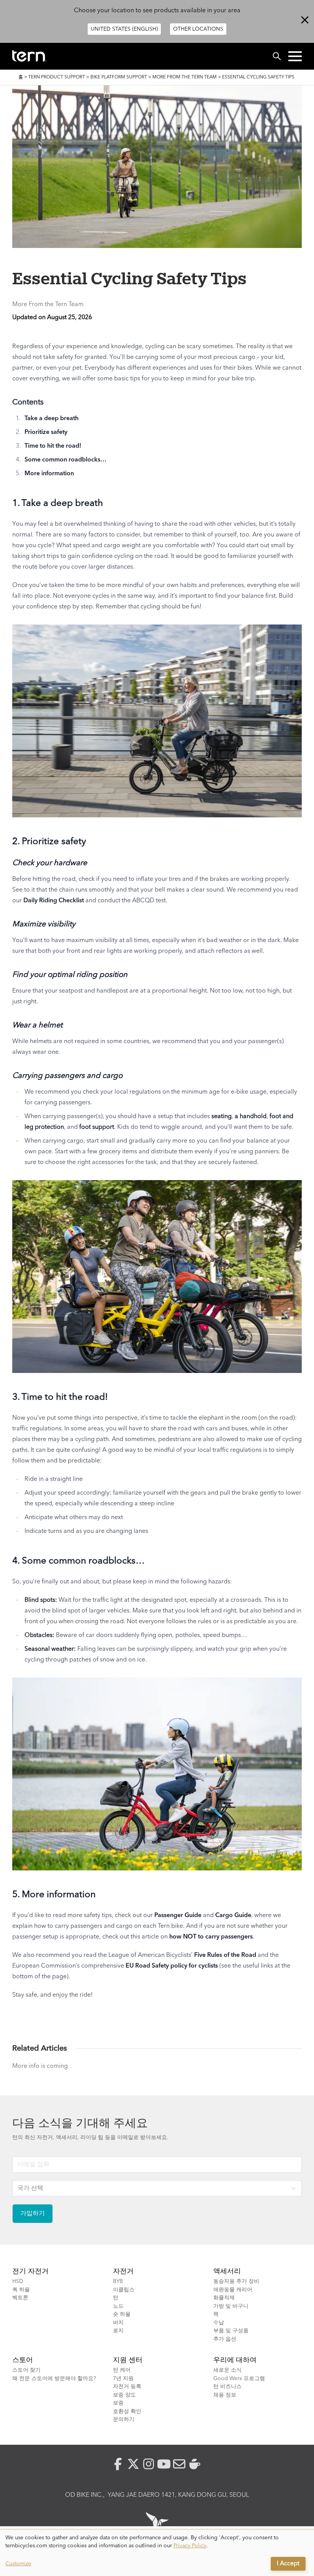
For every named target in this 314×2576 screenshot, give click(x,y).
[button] (295, 56)
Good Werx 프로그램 (239, 2379)
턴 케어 (122, 2370)
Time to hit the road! (53, 446)
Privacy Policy (190, 2546)
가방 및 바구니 (231, 2306)
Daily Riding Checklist (54, 901)
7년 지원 (123, 2379)
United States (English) (124, 29)
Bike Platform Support (119, 77)
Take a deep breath (52, 419)
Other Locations (198, 29)
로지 (118, 2331)
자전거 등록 (127, 2387)
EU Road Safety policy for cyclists (172, 1966)
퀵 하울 (21, 2290)
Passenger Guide (178, 1916)
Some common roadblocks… (65, 460)
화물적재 (224, 2298)
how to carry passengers (211, 1937)
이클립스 (124, 2290)
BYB (118, 2281)
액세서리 (227, 2271)
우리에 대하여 (235, 2360)
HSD (18, 2281)
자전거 (123, 2271)
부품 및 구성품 (231, 2331)
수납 (219, 2323)
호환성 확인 (127, 2411)
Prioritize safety (46, 432)
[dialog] (157, 2553)
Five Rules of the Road (225, 1955)
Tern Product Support (57, 77)
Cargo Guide (233, 1916)
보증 (118, 2403)
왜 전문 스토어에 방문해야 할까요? (54, 2379)
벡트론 (20, 2298)
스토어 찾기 (26, 2370)
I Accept (288, 2564)
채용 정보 (225, 2395)
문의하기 (124, 2419)
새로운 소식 (227, 2370)
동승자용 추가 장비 (236, 2281)
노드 (118, 2306)
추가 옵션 (225, 2339)
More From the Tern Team (185, 77)
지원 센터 (128, 2360)
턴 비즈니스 (227, 2387)
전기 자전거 (30, 2271)
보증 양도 (124, 2395)
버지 (118, 2323)
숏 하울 (122, 2314)
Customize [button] (18, 2564)
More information (49, 474)
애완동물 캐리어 (233, 2290)
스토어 (23, 2360)
